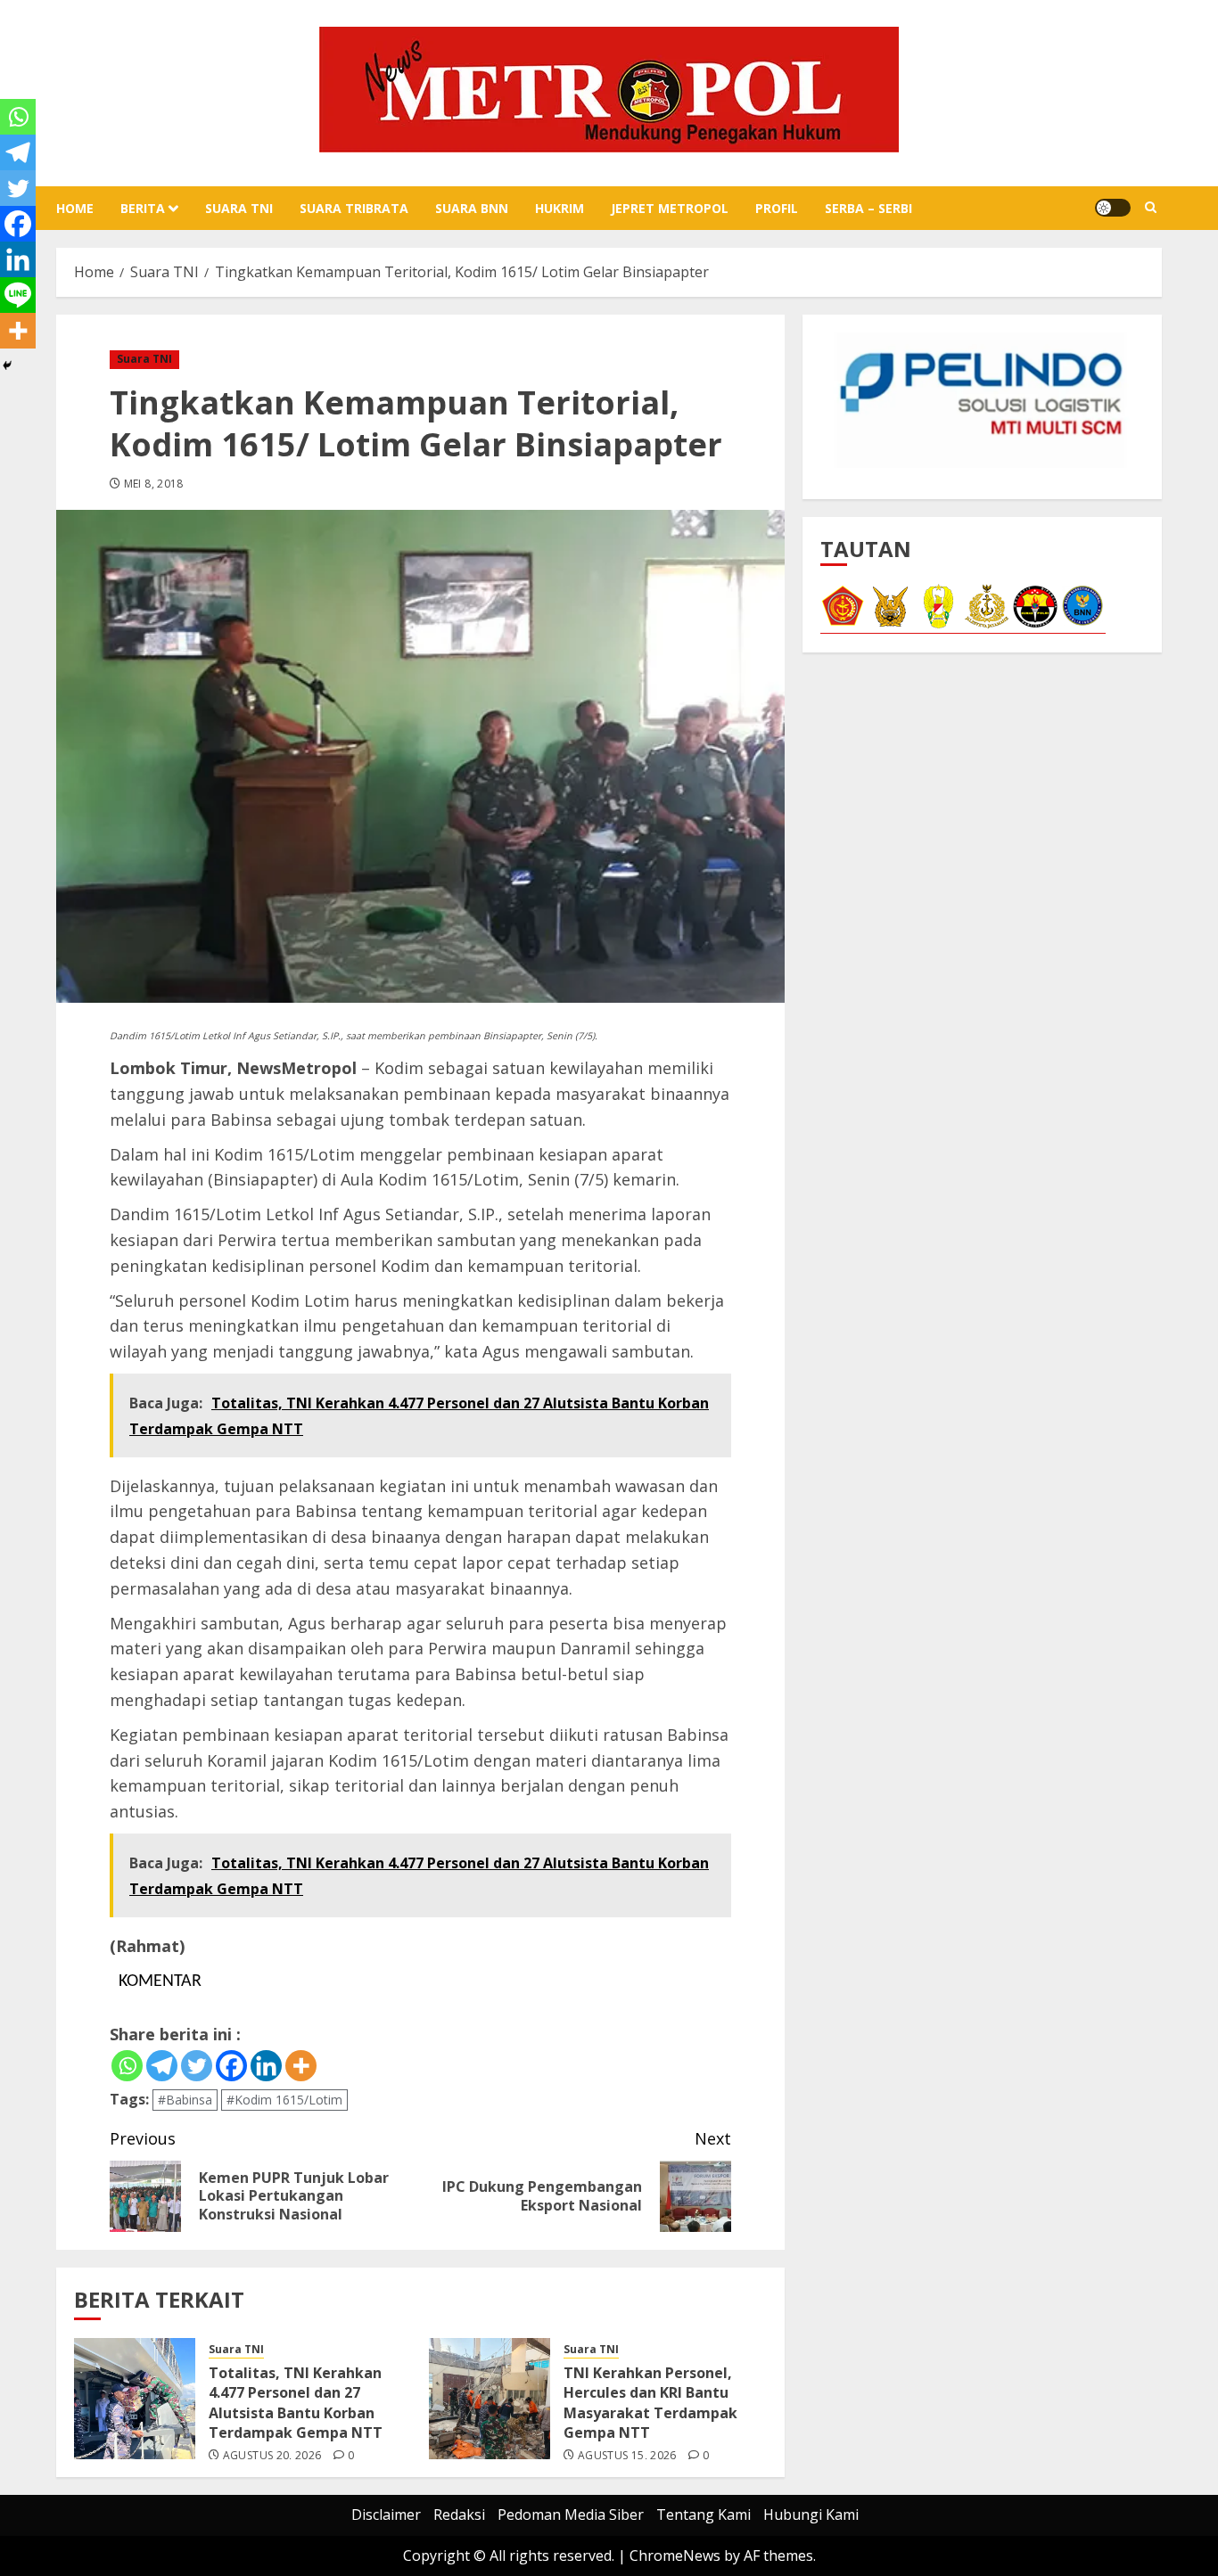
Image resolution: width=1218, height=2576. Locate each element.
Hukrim (560, 208)
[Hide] (7, 365)
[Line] (18, 295)
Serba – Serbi (868, 208)
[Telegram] (162, 2066)
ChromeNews (675, 2555)
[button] (1151, 208)
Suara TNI (239, 208)
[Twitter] (197, 2066)
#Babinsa (185, 2100)
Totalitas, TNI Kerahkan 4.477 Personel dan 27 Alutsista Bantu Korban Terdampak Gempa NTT (296, 2403)
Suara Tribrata (354, 208)
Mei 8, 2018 (154, 484)
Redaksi (459, 2514)
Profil (777, 208)
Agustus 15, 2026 (627, 2456)
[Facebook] (231, 2066)
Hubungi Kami (811, 2514)
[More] (301, 2066)
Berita (143, 208)
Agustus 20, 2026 (272, 2456)
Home (75, 208)
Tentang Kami (704, 2514)
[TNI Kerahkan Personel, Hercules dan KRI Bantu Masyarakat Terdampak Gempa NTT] (490, 2399)
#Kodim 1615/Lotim (284, 2100)
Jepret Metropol (670, 208)
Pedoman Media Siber (571, 2514)
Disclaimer (386, 2514)
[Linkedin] (266, 2066)
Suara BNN (472, 208)
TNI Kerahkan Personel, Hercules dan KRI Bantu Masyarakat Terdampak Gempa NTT (650, 2403)
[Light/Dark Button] (1113, 208)
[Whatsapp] (127, 2066)
